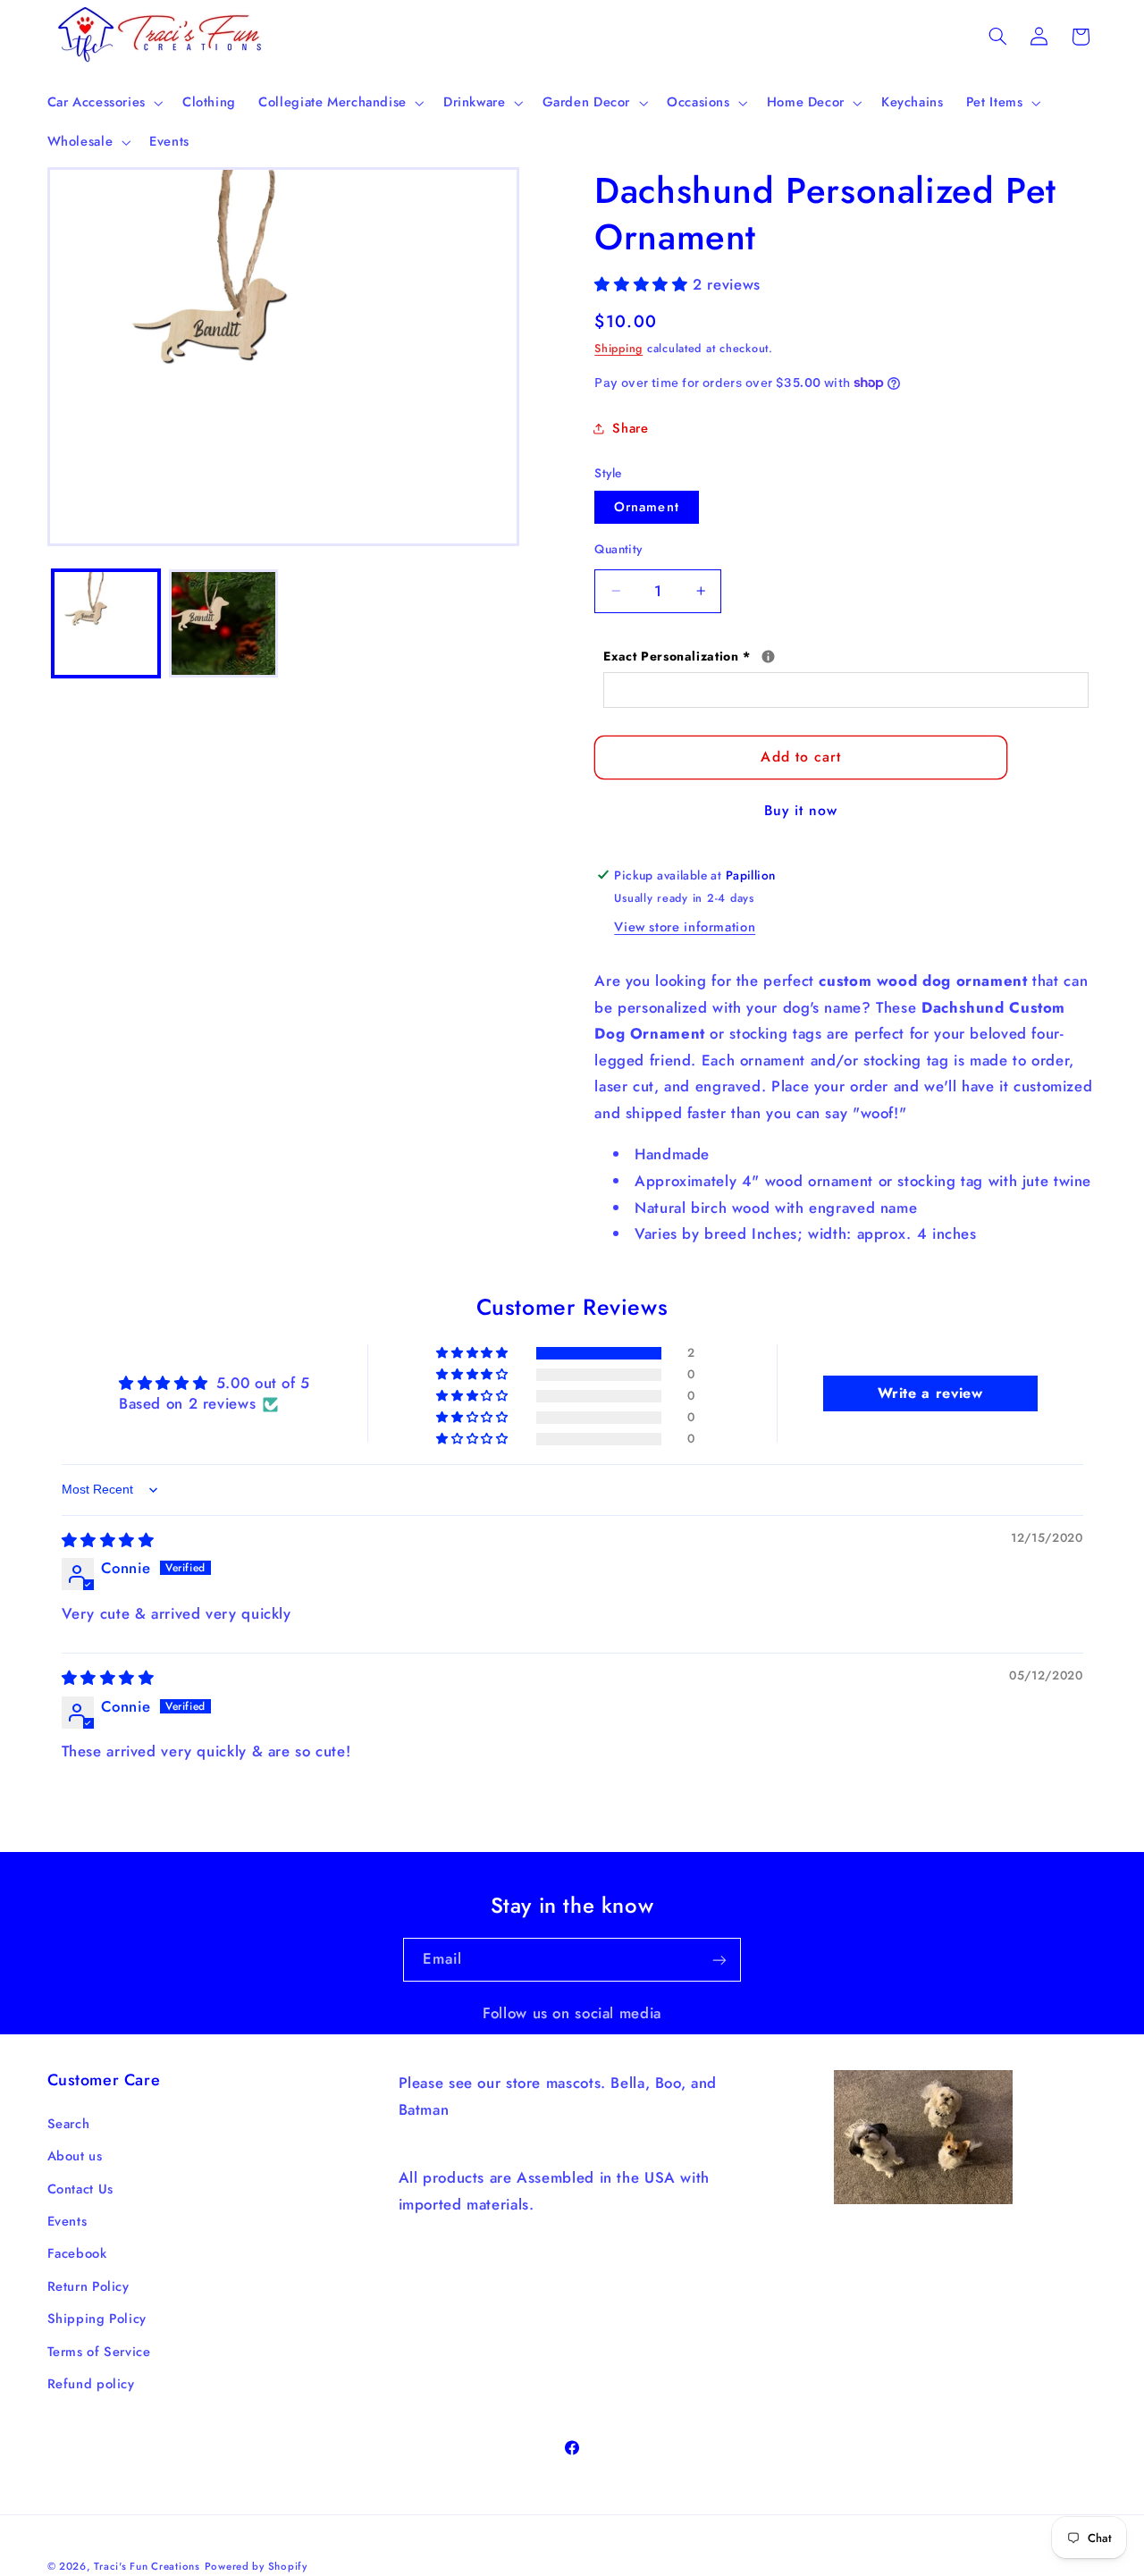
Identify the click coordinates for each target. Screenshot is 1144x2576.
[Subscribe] (719, 1960)
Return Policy (88, 2286)
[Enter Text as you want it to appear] (768, 656)
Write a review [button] (930, 1394)
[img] (108, 1540)
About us (75, 2156)
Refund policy (91, 2384)
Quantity (618, 548)
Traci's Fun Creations (147, 2566)
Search (69, 2123)
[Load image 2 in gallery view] (223, 623)
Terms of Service (99, 2351)
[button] (103, 103)
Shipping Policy (97, 2319)
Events (67, 2221)
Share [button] (630, 427)
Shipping (618, 349)
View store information (685, 927)
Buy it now (801, 810)
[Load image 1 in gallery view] (106, 623)
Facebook (77, 2253)
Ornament (646, 506)
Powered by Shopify (256, 2566)
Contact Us (80, 2188)
